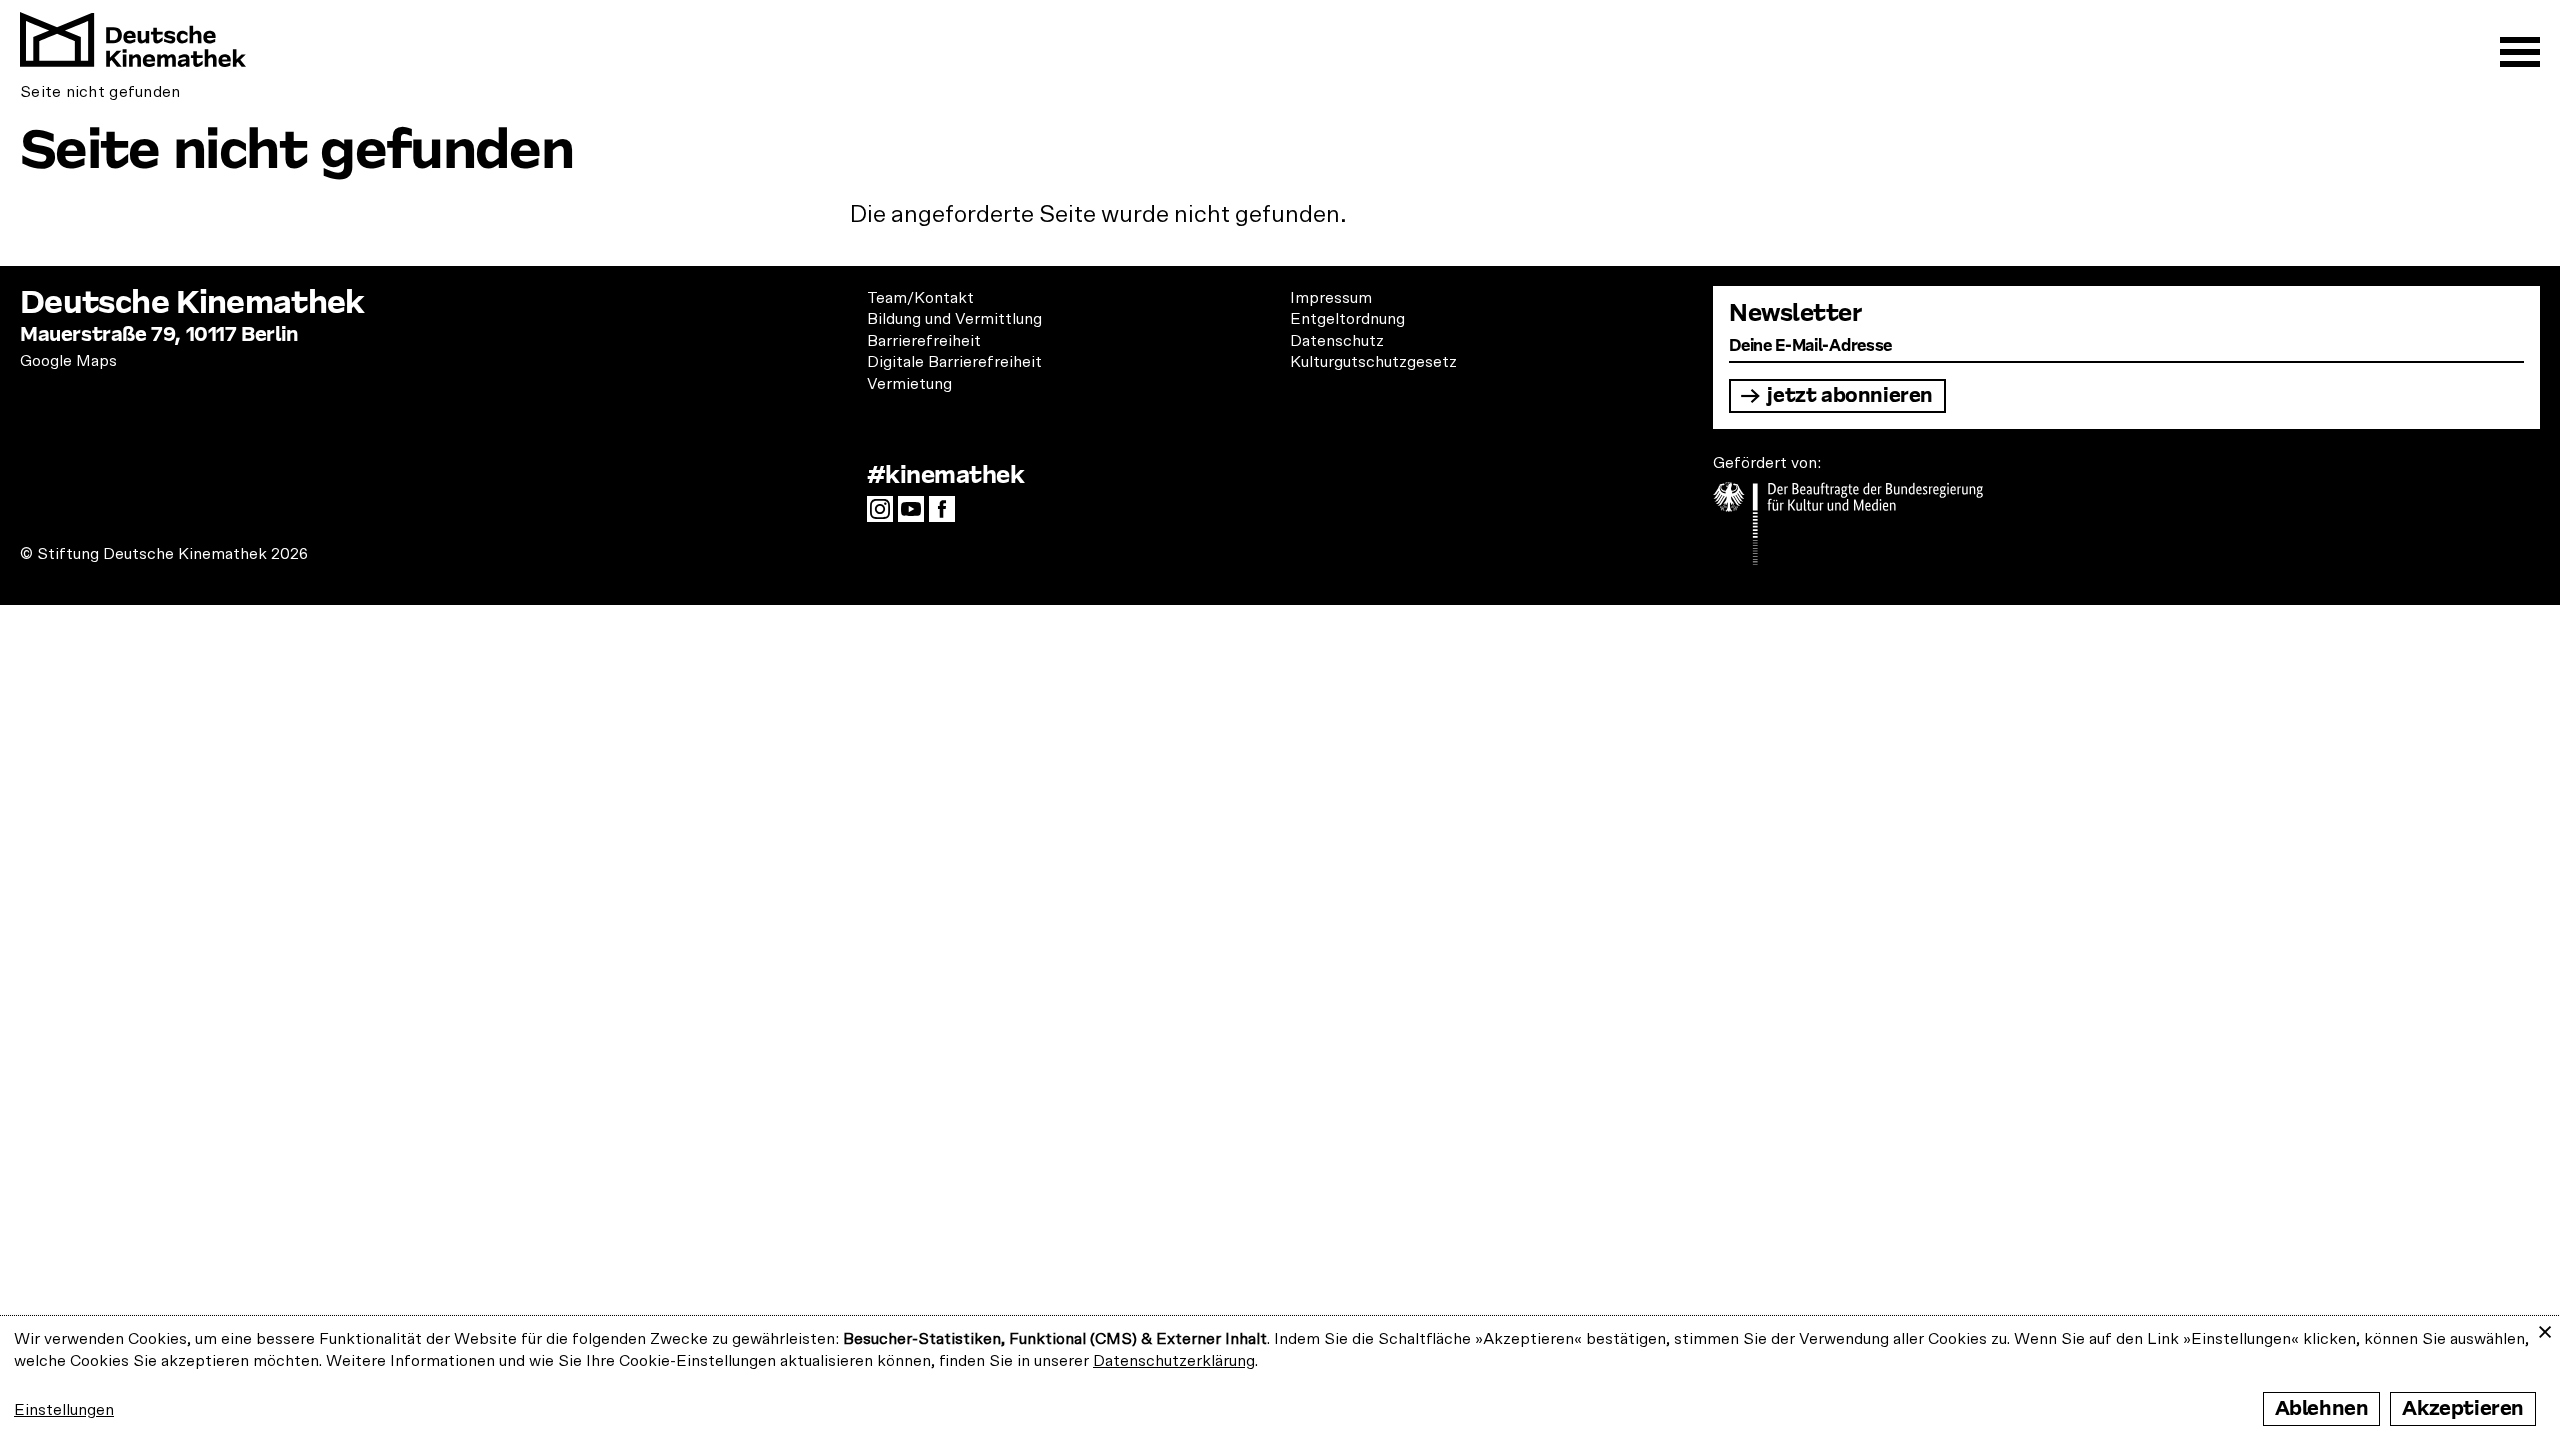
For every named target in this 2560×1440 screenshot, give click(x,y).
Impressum (1331, 298)
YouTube (916, 515)
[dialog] (1280, 1378)
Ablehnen (2322, 1408)
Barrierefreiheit (924, 341)
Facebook (947, 515)
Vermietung (909, 384)
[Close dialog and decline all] (2545, 1328)
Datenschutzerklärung (1174, 1361)
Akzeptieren (2463, 1408)
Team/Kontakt (920, 298)
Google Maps (68, 361)
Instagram (885, 515)
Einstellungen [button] (64, 1410)
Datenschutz (1337, 341)
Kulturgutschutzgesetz (1373, 362)
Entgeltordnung (1347, 319)
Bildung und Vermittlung (954, 319)
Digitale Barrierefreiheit (954, 362)
